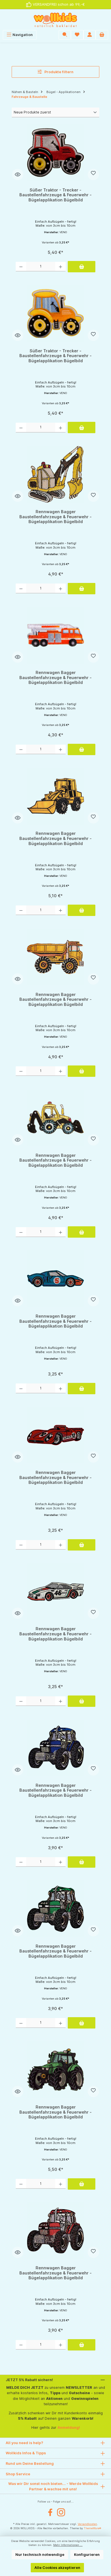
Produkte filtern (58, 72)
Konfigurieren (87, 2555)
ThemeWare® (92, 2528)
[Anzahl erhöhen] (60, 267)
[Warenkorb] (102, 35)
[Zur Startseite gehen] (55, 20)
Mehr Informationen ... (68, 2545)
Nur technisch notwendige (40, 2555)
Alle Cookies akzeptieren (57, 2568)
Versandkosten (87, 2524)
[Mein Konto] (90, 35)
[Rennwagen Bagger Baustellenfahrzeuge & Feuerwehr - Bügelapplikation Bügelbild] (55, 474)
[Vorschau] (18, 174)
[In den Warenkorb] (82, 267)
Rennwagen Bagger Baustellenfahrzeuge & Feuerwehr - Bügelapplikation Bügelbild (55, 517)
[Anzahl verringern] (21, 267)
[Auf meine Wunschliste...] (93, 174)
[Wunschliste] (77, 35)
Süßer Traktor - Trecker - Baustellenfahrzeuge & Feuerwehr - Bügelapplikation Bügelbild (55, 195)
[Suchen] (65, 35)
